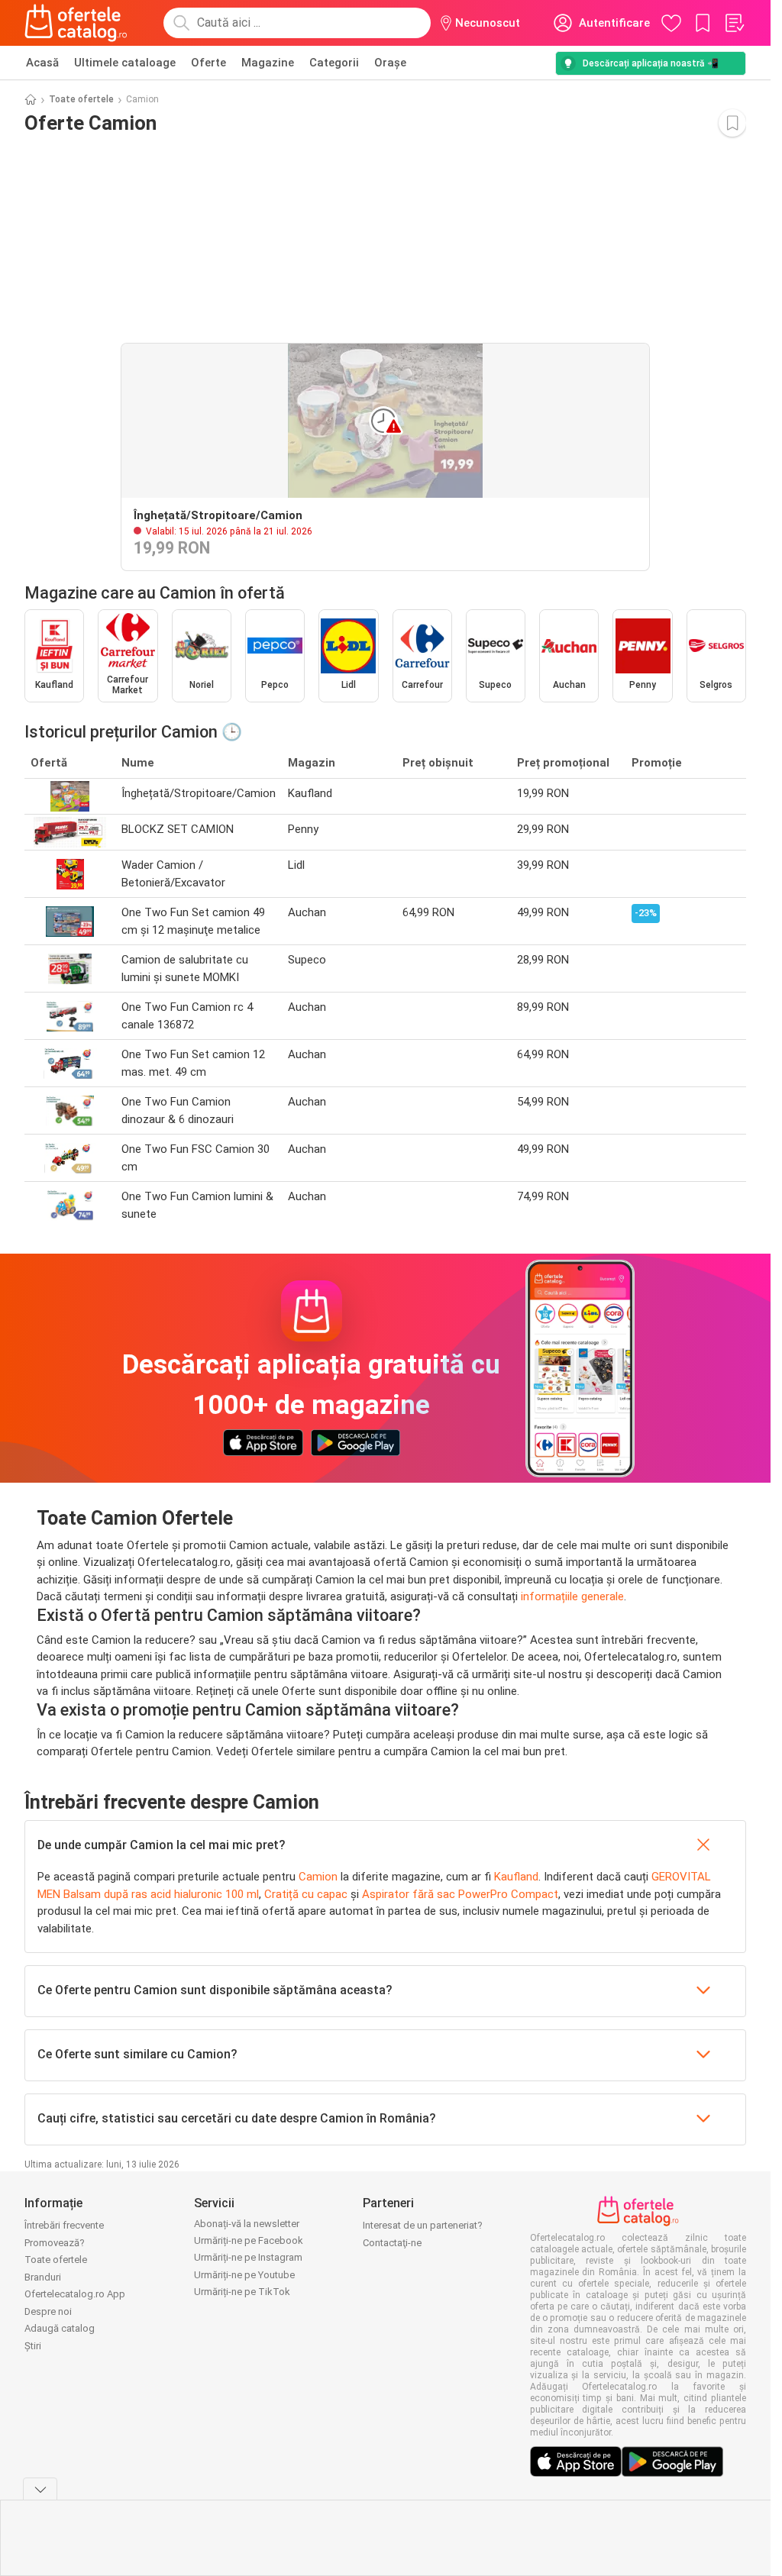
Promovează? (55, 2243)
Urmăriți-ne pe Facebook (249, 2240)
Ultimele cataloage (125, 63)
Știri (33, 2346)
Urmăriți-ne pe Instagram (248, 2257)
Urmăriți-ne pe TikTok (242, 2292)
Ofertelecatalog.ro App (75, 2294)
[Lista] (734, 23)
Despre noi (48, 2311)
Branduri (43, 2277)
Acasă (42, 63)
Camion (318, 1877)
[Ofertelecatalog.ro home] (76, 23)
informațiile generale (572, 1596)
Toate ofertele (81, 99)
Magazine (268, 63)
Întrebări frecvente (64, 2225)
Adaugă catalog (60, 2328)
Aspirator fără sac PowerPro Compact (460, 1894)
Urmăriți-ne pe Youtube (244, 2275)
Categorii (334, 63)
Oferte (208, 63)
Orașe (390, 63)
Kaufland (516, 1877)
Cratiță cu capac (306, 1894)
